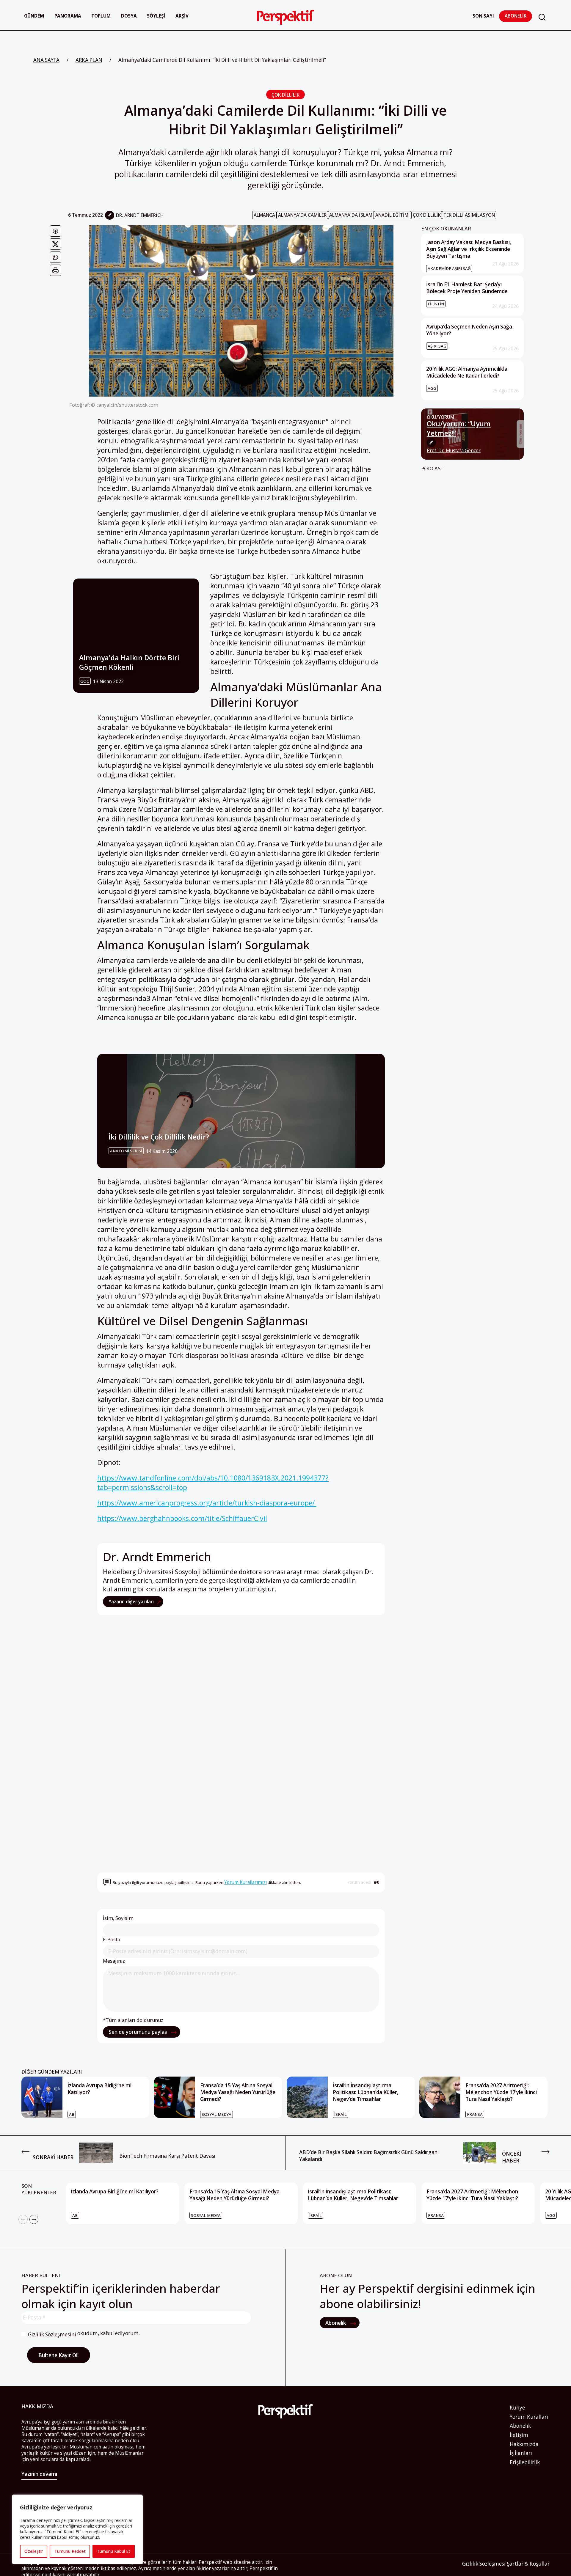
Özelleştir (34, 2551)
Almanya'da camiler (302, 215)
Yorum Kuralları (529, 2417)
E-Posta (112, 1940)
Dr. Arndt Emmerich (140, 215)
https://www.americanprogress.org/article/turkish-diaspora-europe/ (207, 1503)
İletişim (519, 2435)
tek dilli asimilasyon (469, 215)
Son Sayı (483, 16)
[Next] (34, 2219)
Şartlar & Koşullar (528, 2564)
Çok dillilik (427, 215)
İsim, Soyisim (118, 1918)
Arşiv (182, 16)
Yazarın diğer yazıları (132, 1602)
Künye (517, 2408)
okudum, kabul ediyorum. (84, 2334)
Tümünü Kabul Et (114, 2551)
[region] (77, 2529)
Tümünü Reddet (70, 2551)
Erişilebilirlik (525, 2462)
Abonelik (516, 16)
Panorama (68, 16)
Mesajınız (114, 1961)
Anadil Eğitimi (393, 215)
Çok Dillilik (285, 95)
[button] (542, 17)
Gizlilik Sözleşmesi (484, 2564)
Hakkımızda (524, 2444)
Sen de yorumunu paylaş (138, 2032)
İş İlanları (521, 2453)
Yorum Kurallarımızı (246, 1882)
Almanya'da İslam (351, 215)
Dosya (129, 16)
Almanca (264, 215)
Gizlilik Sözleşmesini (52, 2334)
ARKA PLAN (89, 60)
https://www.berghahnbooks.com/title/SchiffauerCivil (182, 1518)
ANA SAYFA (46, 60)
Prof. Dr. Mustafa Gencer (454, 451)
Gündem (34, 16)
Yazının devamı (39, 2474)
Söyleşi (156, 16)
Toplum (101, 16)
